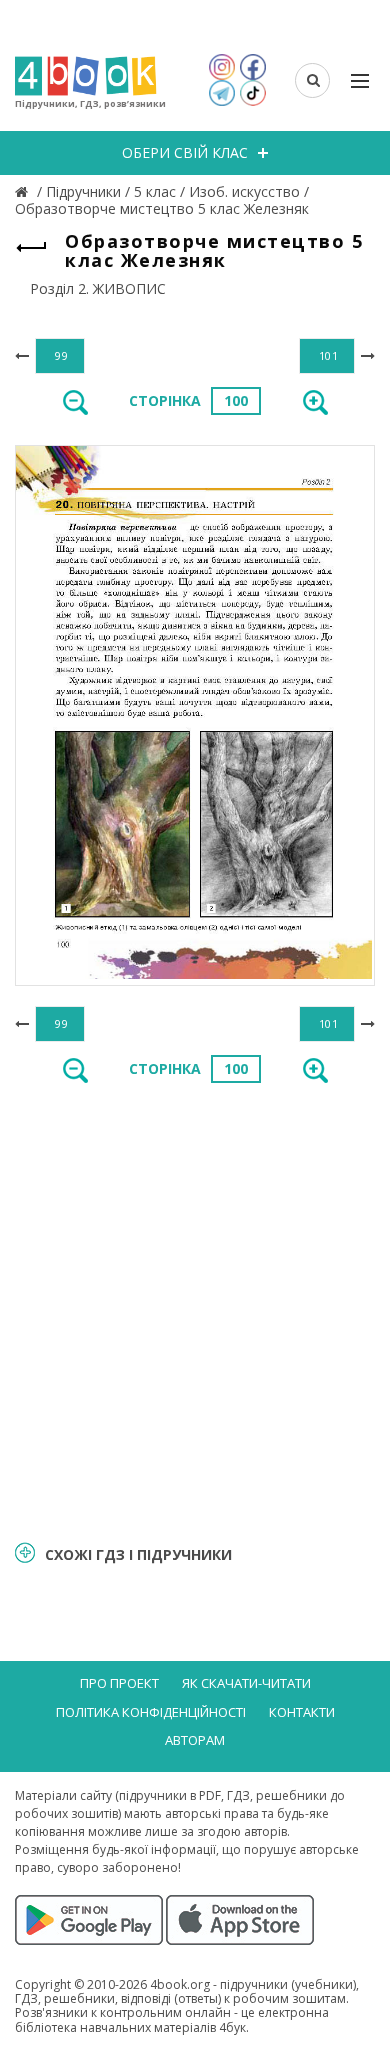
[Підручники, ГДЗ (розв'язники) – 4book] (24, 191)
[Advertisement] (195, 1310)
